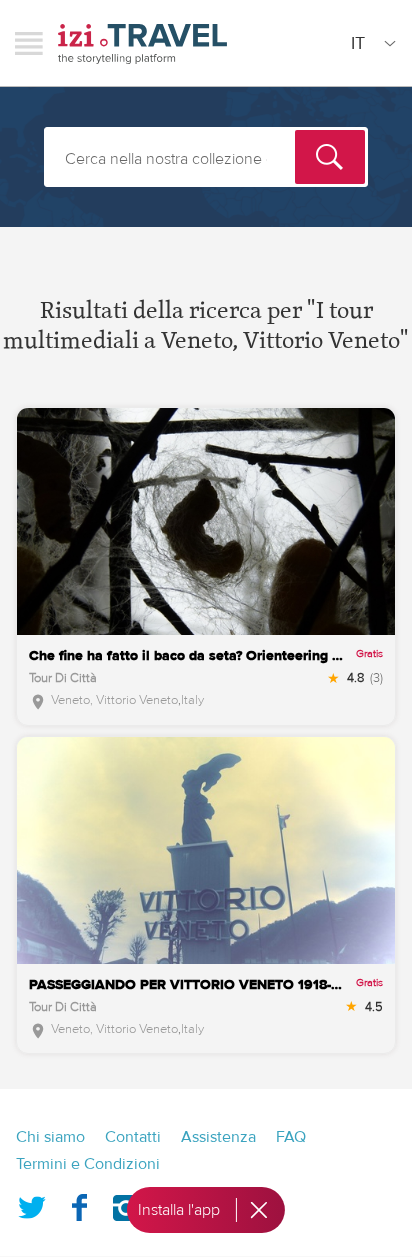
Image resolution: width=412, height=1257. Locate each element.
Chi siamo (50, 1137)
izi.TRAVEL (142, 43)
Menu (29, 43)
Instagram (126, 1204)
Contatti (133, 1137)
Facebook (79, 1204)
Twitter (32, 1204)
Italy (192, 700)
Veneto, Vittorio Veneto (114, 700)
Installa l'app (179, 1210)
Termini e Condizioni (88, 1164)
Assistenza (218, 1137)
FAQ (291, 1137)
